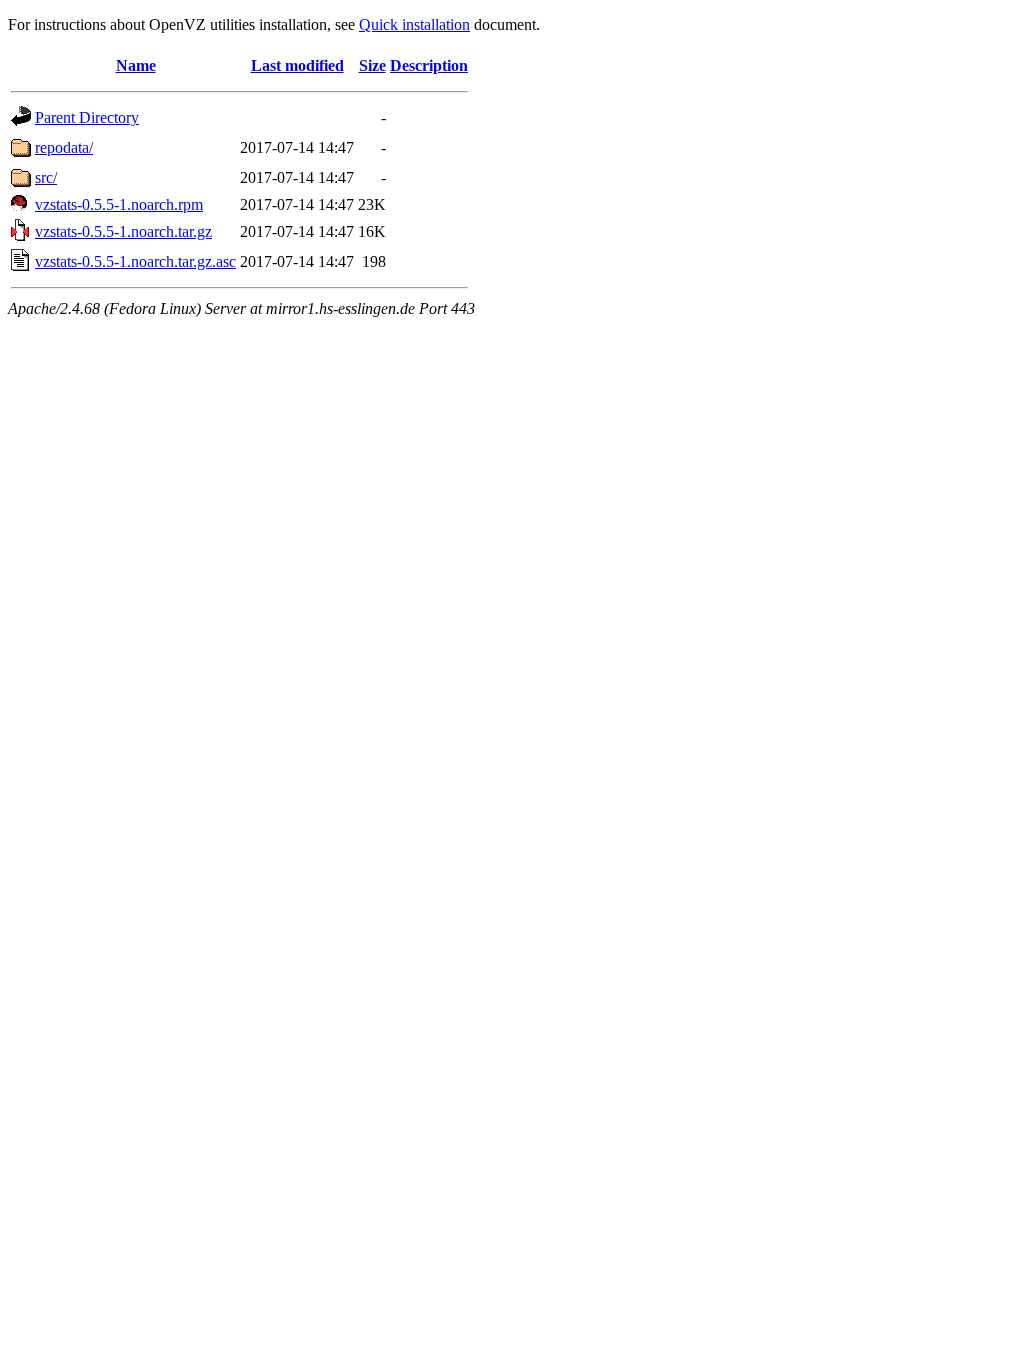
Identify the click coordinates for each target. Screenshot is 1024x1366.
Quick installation (414, 24)
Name (136, 65)
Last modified (297, 65)
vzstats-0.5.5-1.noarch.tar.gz (123, 231)
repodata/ (64, 147)
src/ (46, 177)
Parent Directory (87, 117)
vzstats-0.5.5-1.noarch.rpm (119, 204)
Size (372, 65)
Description (429, 65)
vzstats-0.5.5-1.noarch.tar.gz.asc (135, 261)
